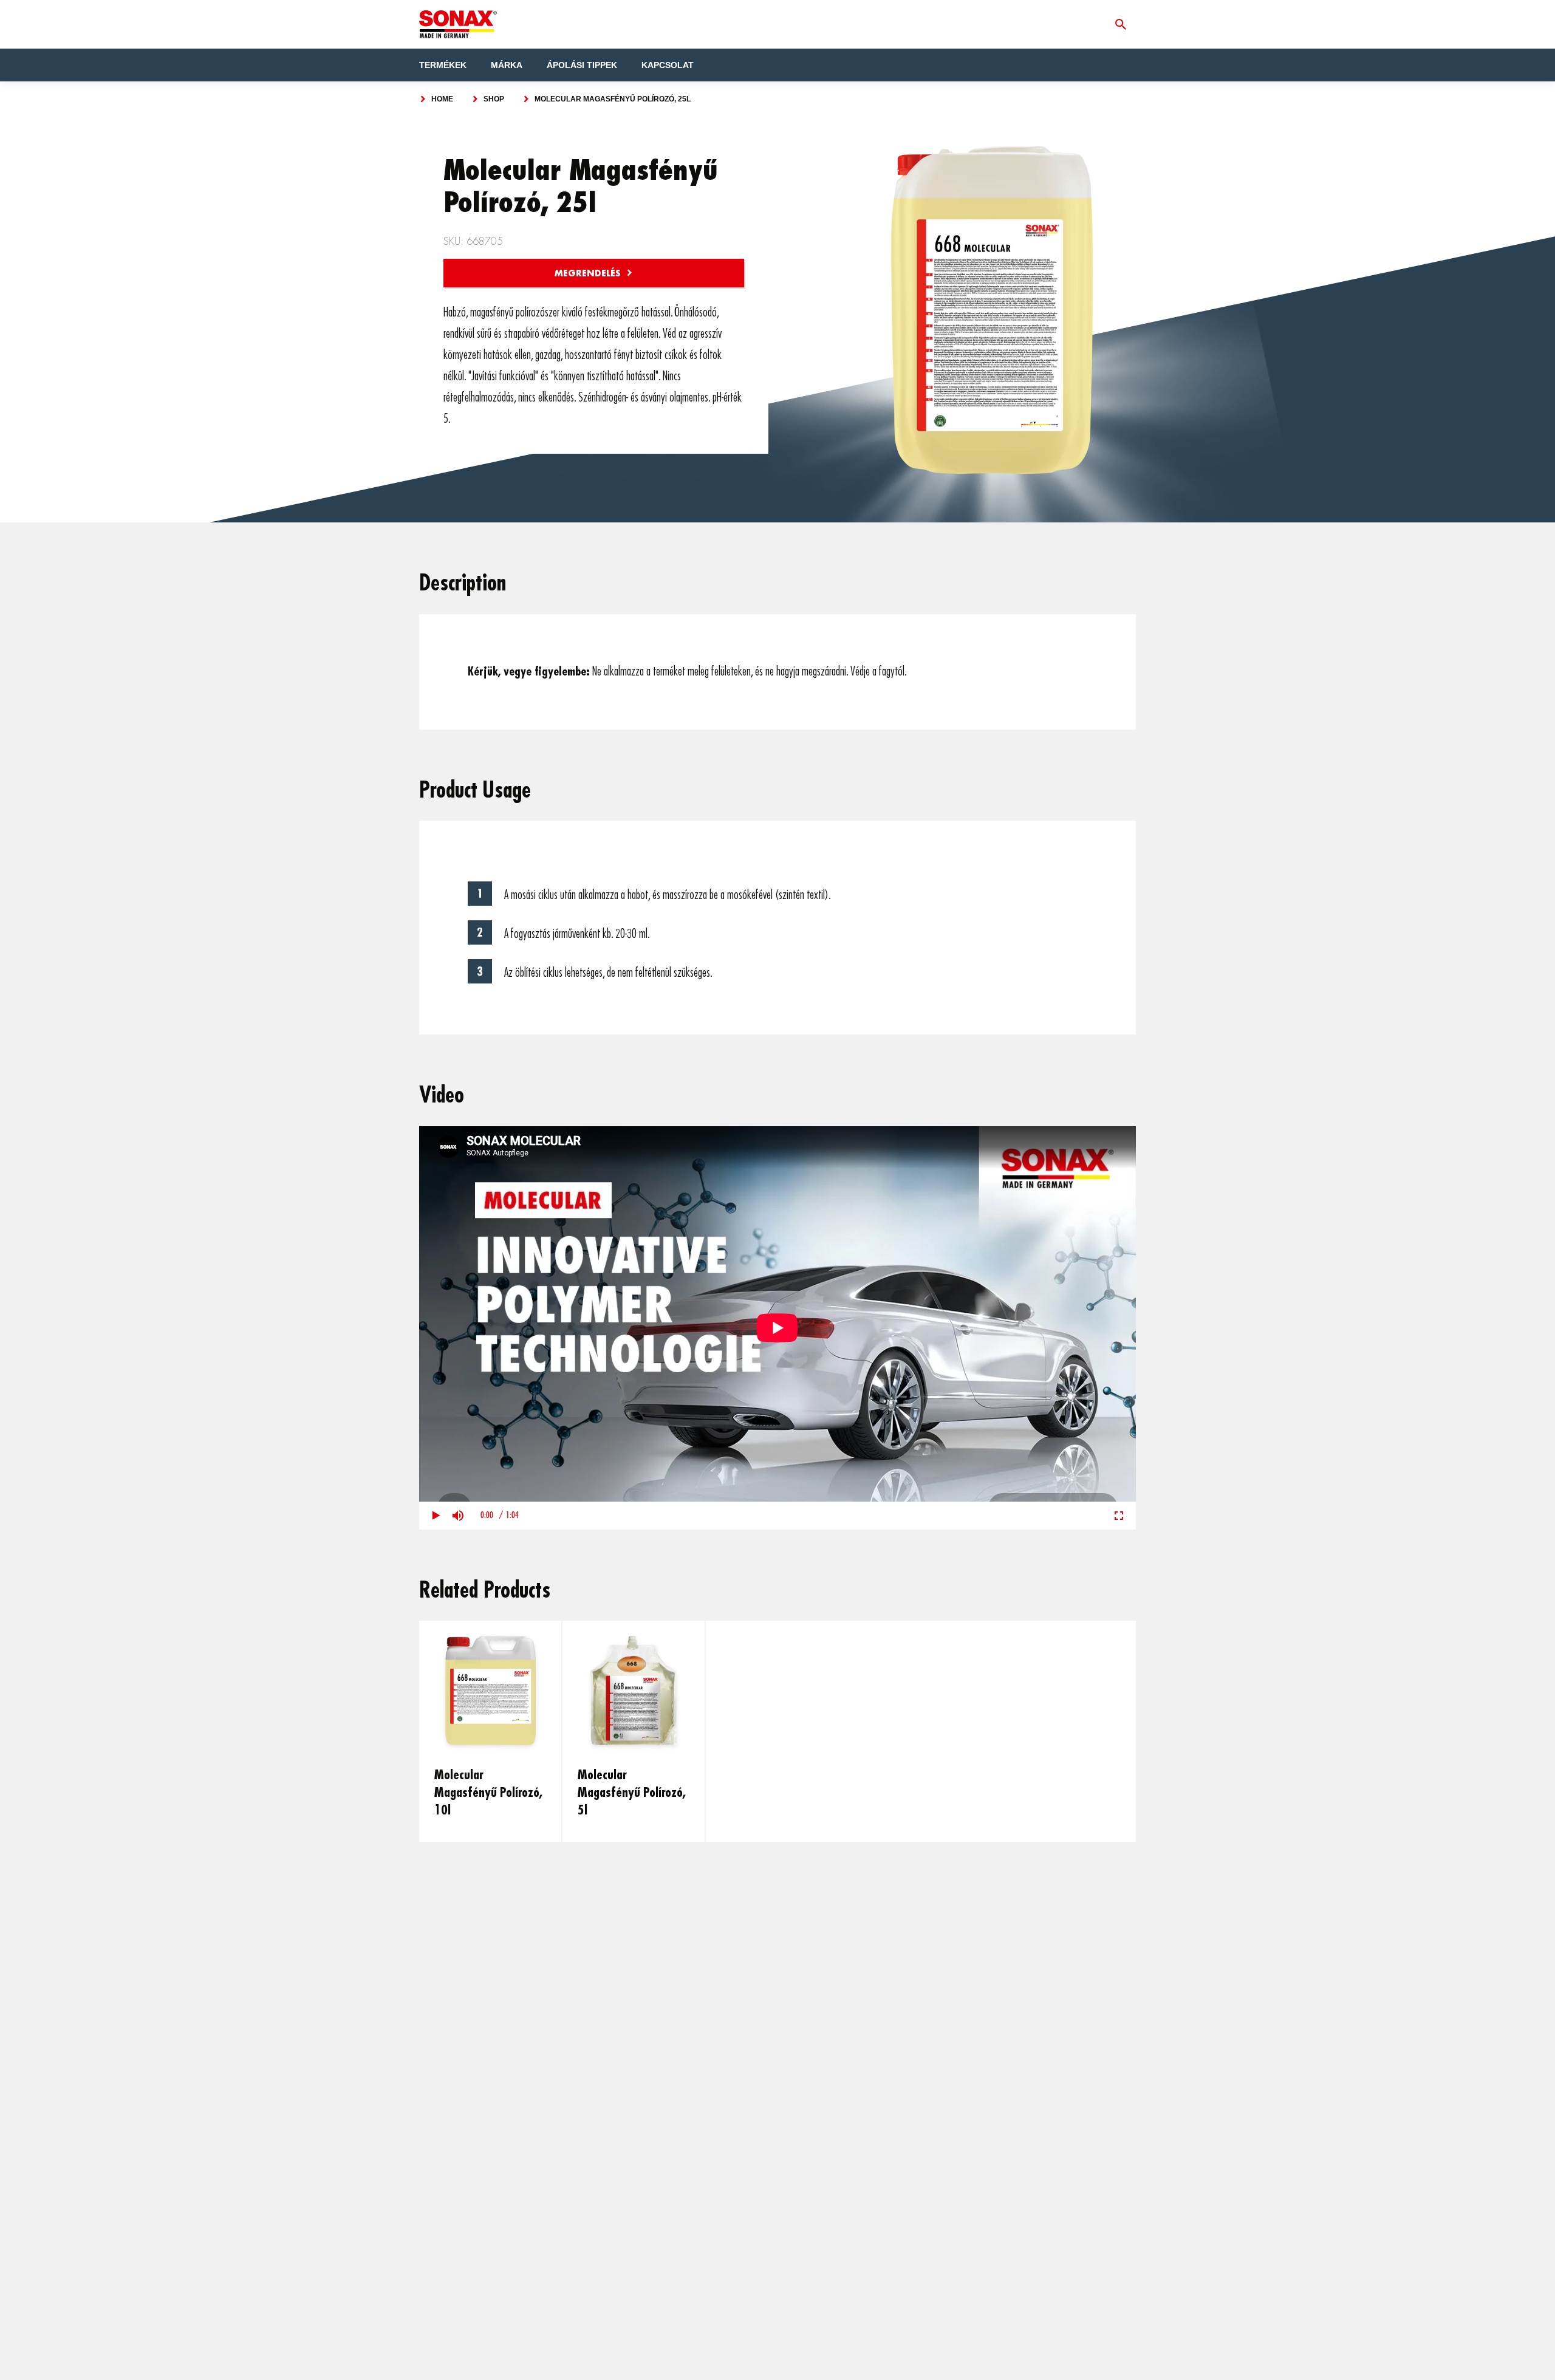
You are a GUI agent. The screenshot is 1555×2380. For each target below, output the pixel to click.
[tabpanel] (491, 1731)
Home (442, 99)
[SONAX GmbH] (458, 24)
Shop (494, 99)
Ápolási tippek (582, 65)
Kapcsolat (668, 65)
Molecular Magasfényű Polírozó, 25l (613, 99)
